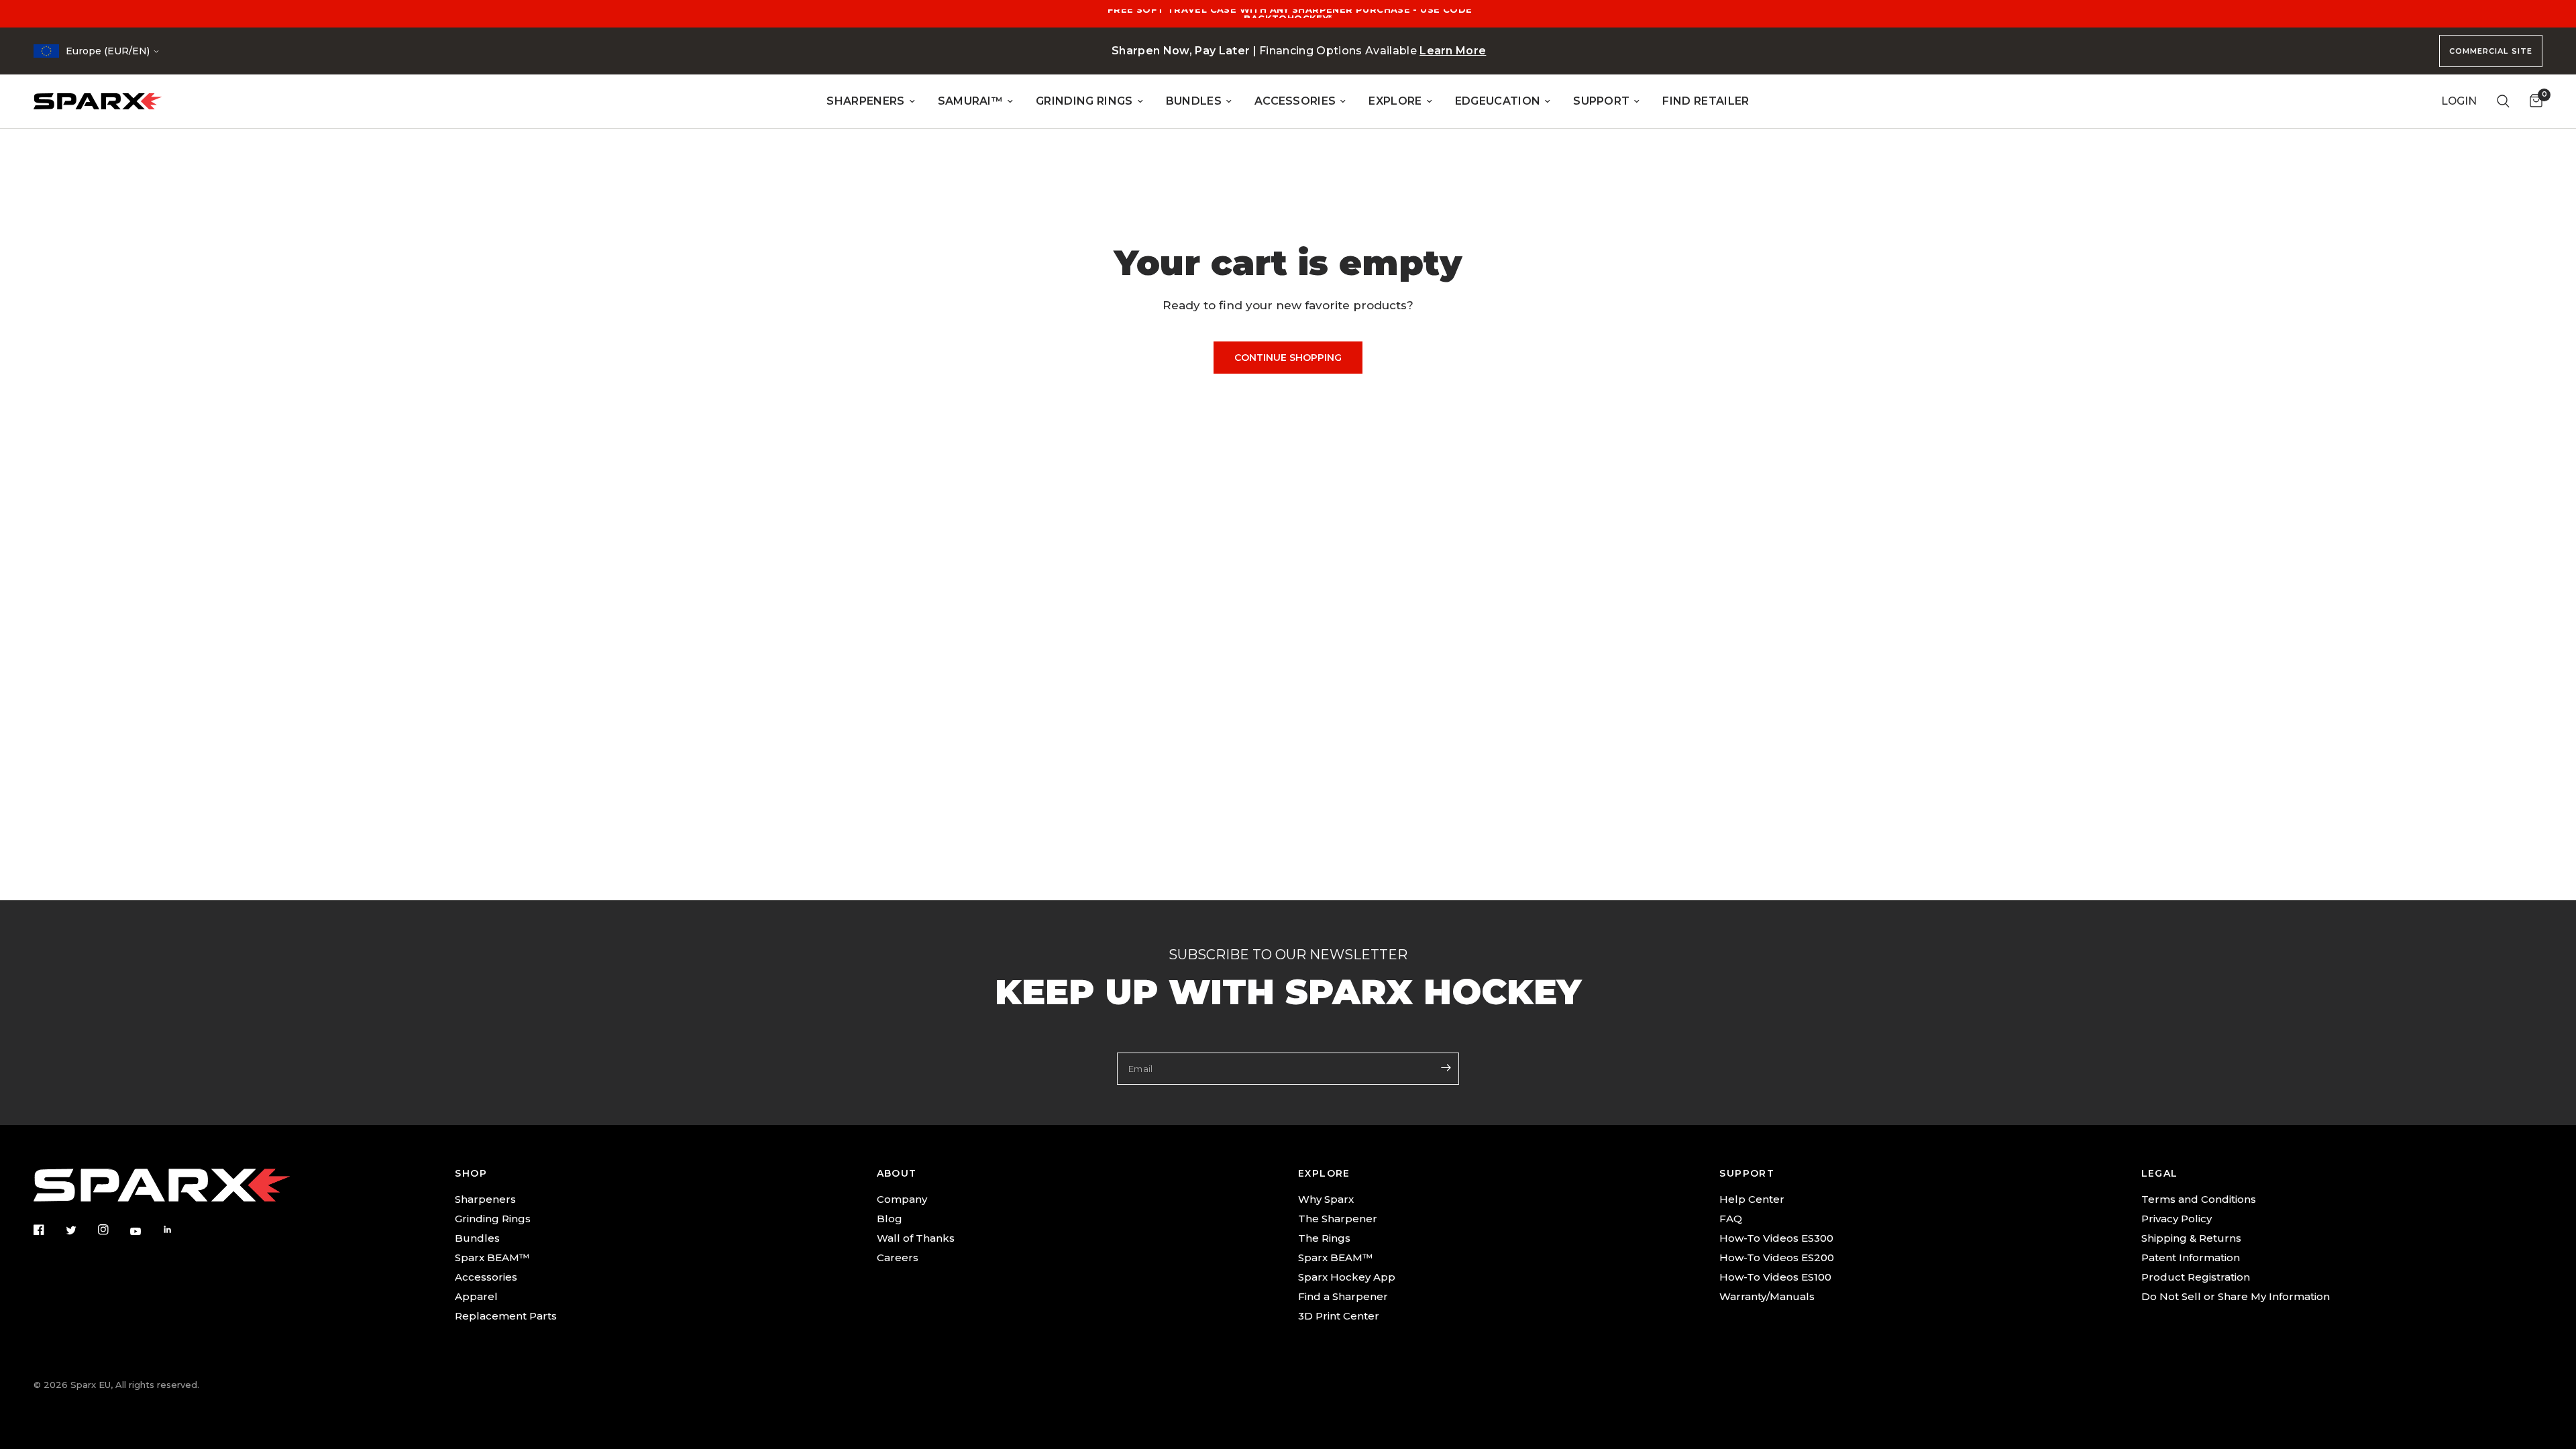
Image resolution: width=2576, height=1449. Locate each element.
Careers (898, 1257)
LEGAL (2160, 1173)
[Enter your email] (1446, 1067)
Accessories (486, 1277)
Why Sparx (1326, 1199)
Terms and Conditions (2199, 1199)
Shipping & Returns (2191, 1238)
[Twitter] (80, 1230)
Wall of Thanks (916, 1238)
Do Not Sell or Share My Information (2236, 1296)
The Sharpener (1338, 1219)
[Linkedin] (177, 1230)
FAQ (1731, 1219)
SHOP (471, 1173)
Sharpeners (485, 1199)
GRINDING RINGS (1084, 101)
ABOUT (897, 1173)
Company (902, 1199)
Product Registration (2196, 1277)
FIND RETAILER (1706, 101)
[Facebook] (48, 1230)
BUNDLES (1194, 101)
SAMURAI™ (971, 101)
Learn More (1453, 51)
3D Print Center (1339, 1316)
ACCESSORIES (1295, 101)
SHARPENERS (865, 101)
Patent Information (2191, 1257)
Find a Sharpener (1343, 1296)
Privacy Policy (2177, 1219)
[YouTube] (145, 1231)
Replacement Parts (506, 1316)
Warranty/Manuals (1767, 1296)
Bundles (477, 1238)
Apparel (476, 1296)
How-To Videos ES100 (1775, 1277)
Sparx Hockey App (1347, 1277)
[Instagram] (113, 1230)
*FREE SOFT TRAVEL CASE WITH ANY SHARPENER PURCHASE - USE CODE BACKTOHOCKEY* (1288, 14)
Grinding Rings (493, 1219)
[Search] (2503, 101)
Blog (890, 1219)
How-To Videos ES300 (1776, 1238)
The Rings (1324, 1238)
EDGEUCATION (1498, 101)
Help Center (1752, 1199)
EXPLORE (1395, 101)
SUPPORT (1601, 101)
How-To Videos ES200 (1777, 1257)
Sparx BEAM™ (492, 1257)
